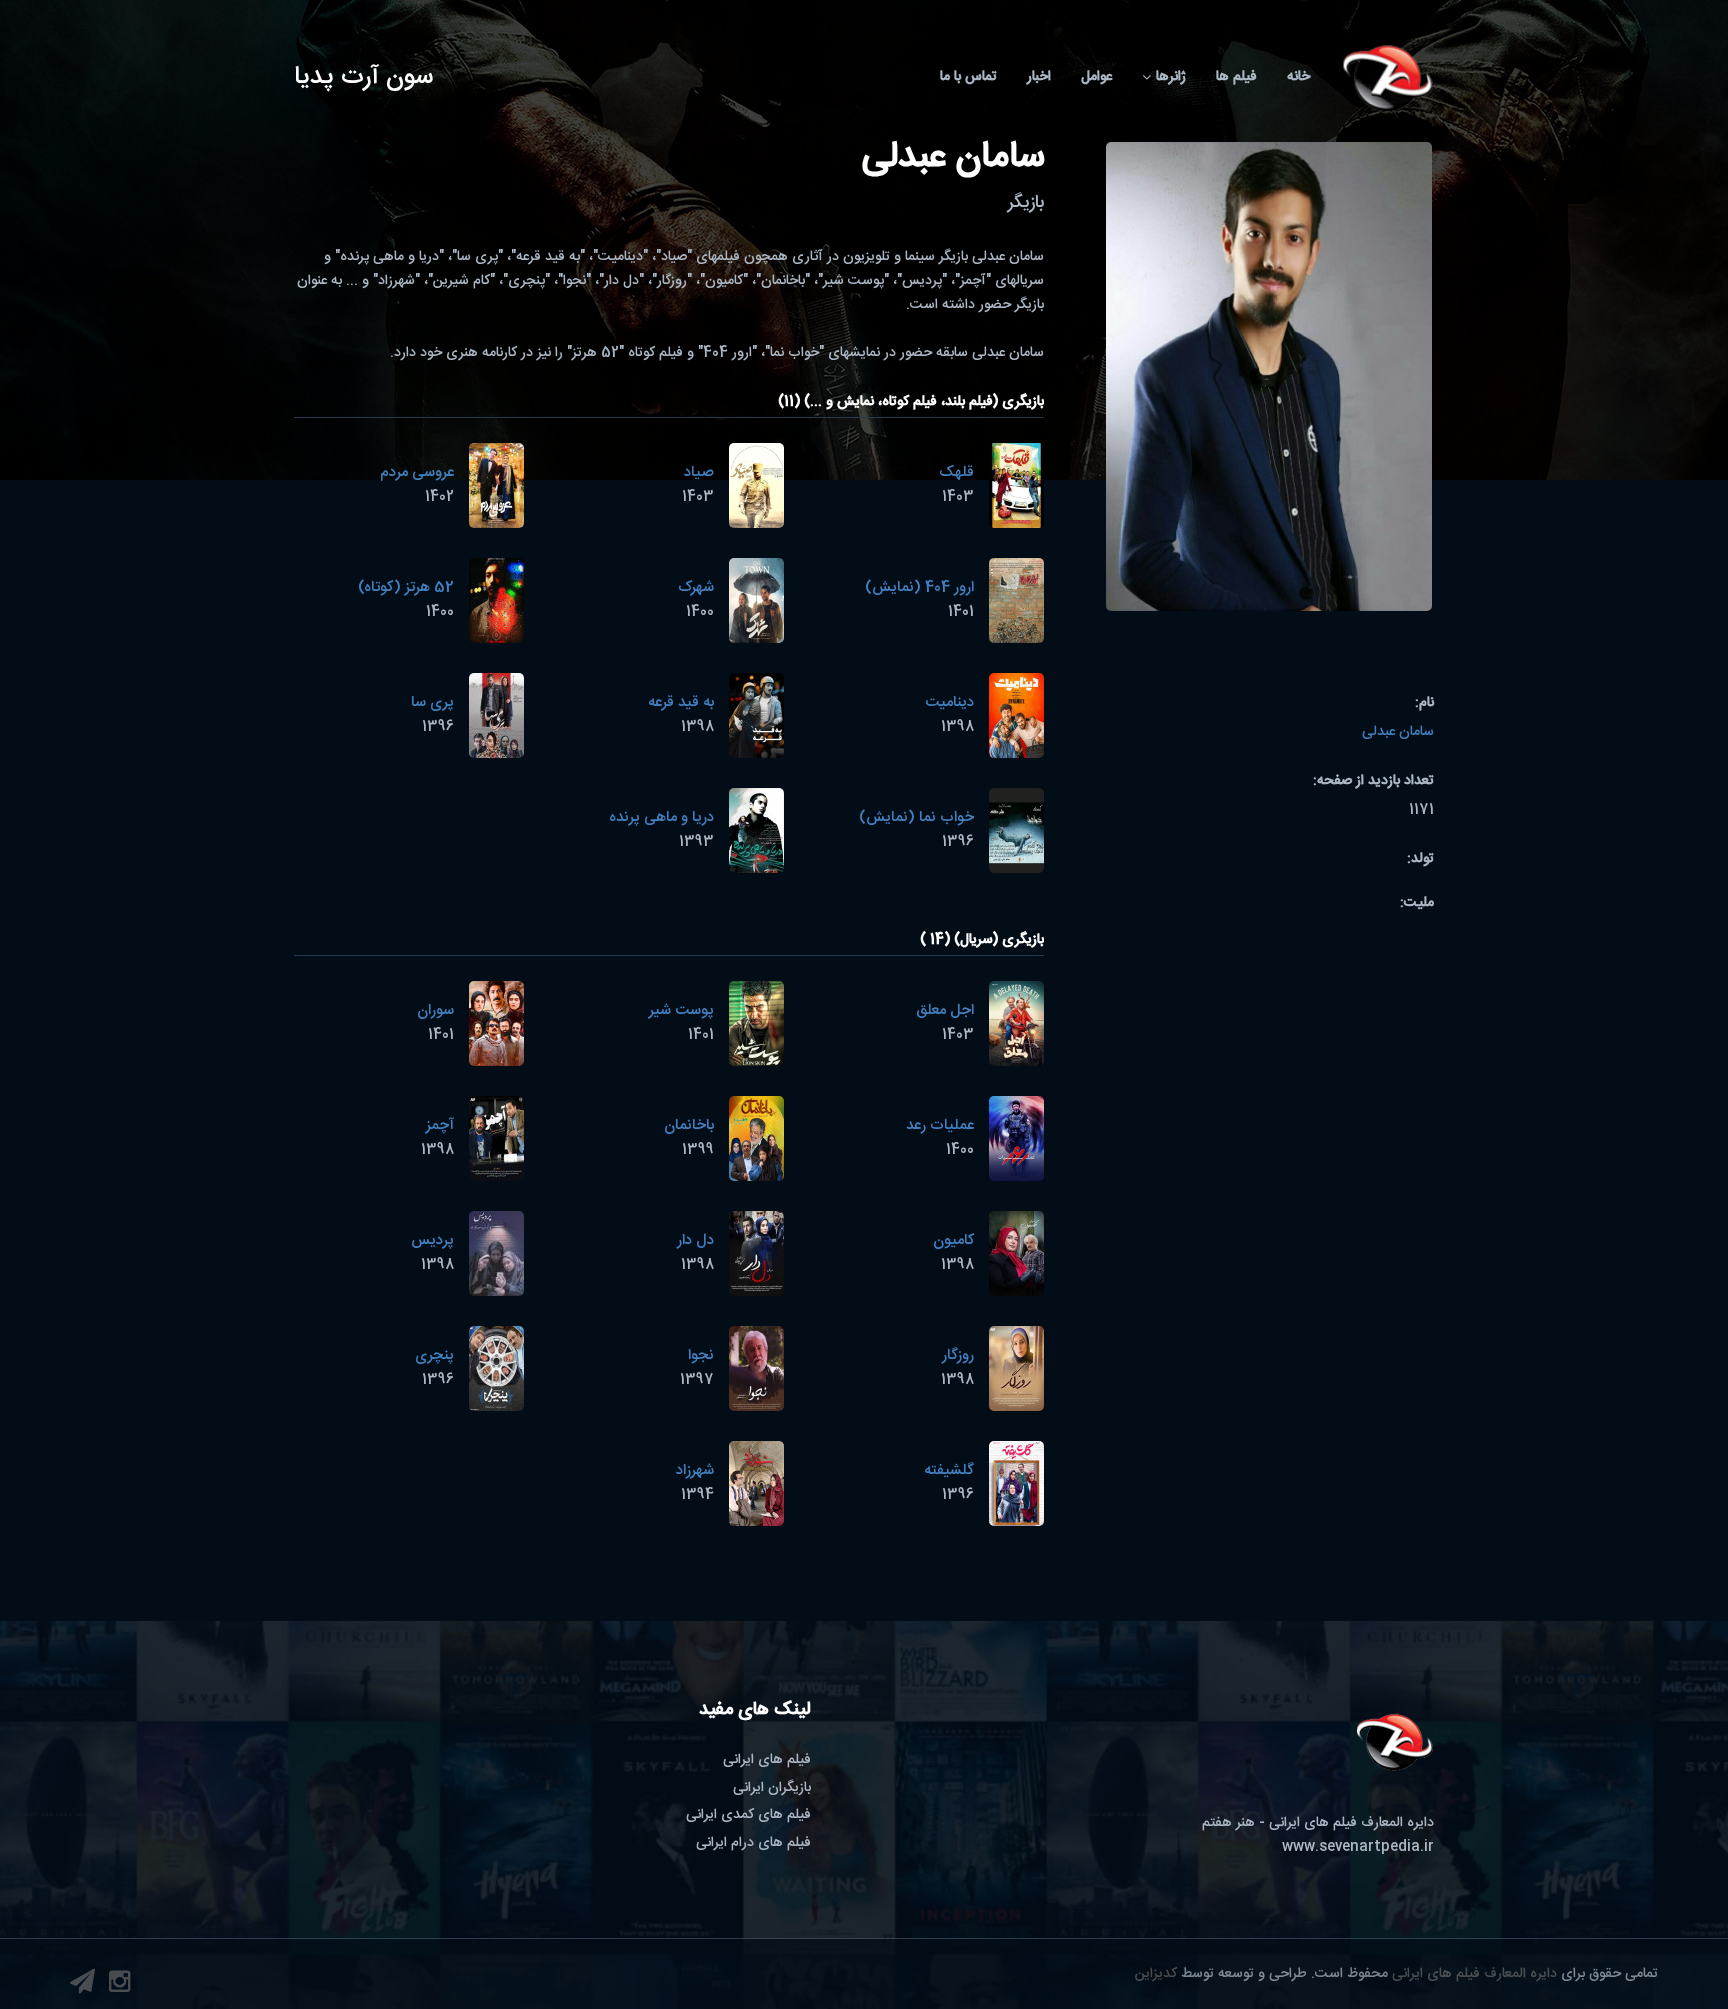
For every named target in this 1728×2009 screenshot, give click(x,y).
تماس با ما (968, 77)
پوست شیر (681, 1010)
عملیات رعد (940, 1125)
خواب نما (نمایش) (916, 817)
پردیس (432, 1240)
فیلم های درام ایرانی (753, 1843)
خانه (1298, 77)
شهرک (696, 587)
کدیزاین (1156, 1974)
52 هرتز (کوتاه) (406, 587)
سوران (435, 1010)
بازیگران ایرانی (772, 1788)
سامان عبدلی (1398, 732)
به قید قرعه (681, 702)
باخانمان (689, 1125)
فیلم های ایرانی (767, 1760)
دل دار (695, 1240)
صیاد (699, 472)
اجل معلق (945, 1010)
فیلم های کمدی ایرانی (748, 1815)
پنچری (434, 1355)
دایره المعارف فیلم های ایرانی (1474, 1974)
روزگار (958, 1355)
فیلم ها (1236, 77)
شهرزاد (695, 1470)
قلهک (956, 472)
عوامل (1096, 77)
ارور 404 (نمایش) (919, 587)
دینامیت (949, 702)
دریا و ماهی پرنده (661, 817)
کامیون (953, 1240)
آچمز (440, 1125)
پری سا (432, 702)
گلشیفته (949, 1470)
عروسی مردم (417, 472)
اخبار (1039, 77)
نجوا (701, 1355)
